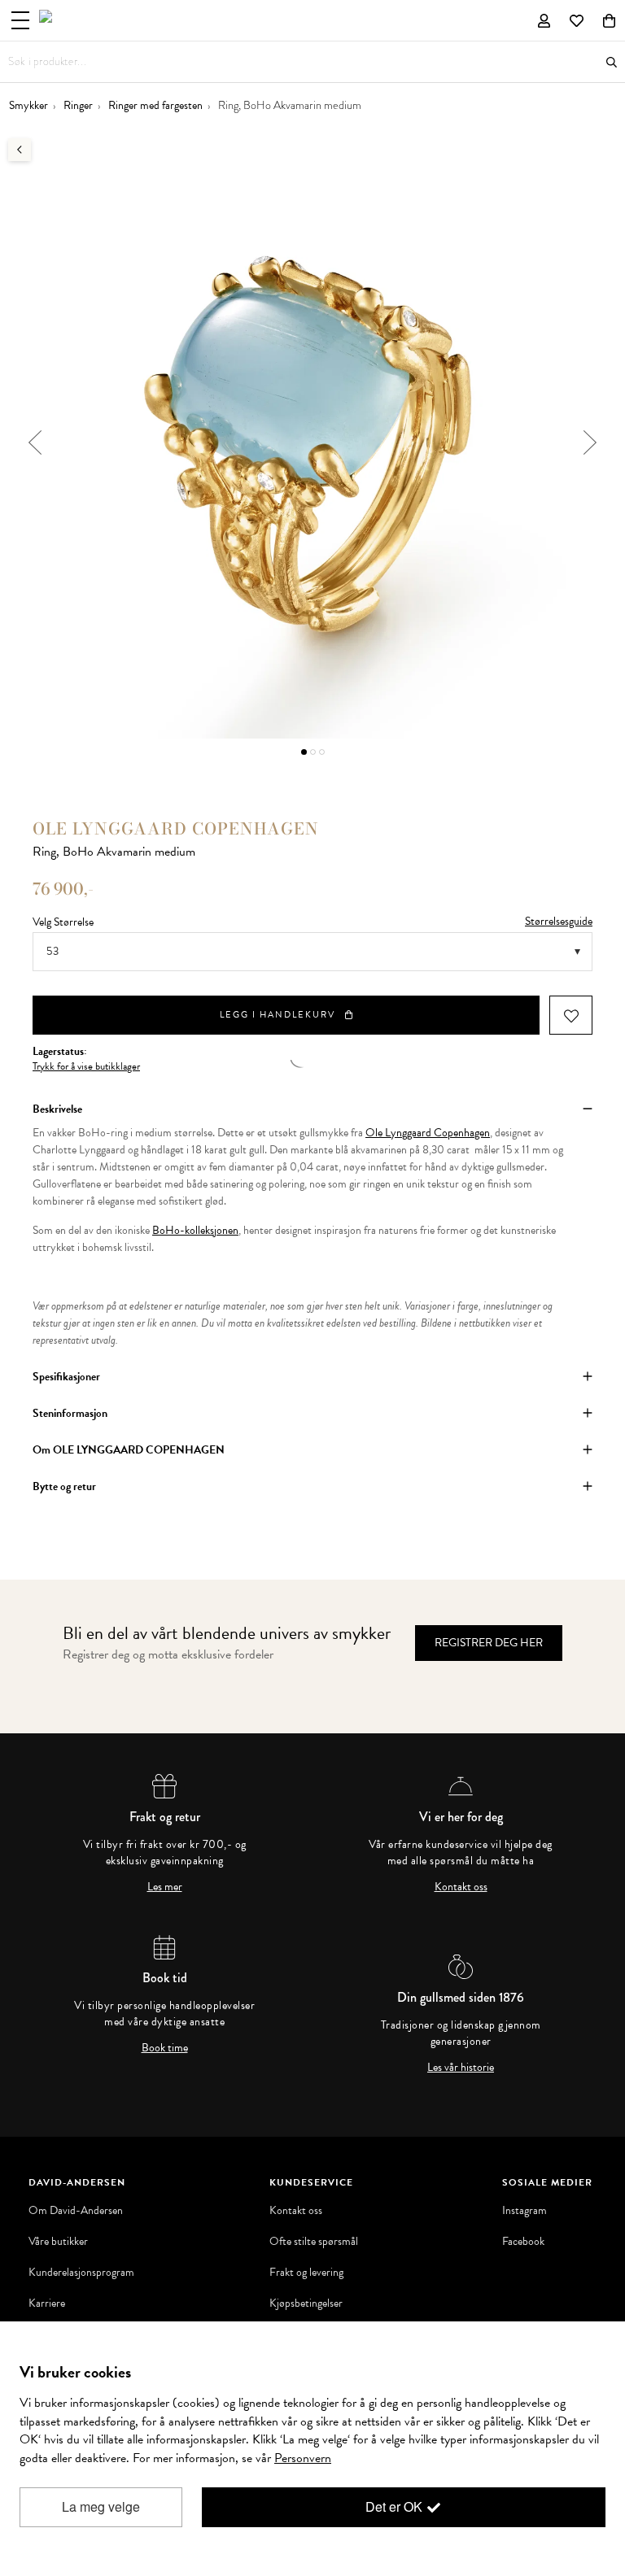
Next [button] (590, 442)
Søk (612, 62)
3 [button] (322, 752)
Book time (165, 2048)
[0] (609, 20)
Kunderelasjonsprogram (81, 2273)
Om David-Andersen (76, 2211)
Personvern (303, 2458)
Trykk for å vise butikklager (86, 1067)
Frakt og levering (306, 2273)
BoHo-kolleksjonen (195, 1230)
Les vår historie (461, 2068)
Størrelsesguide (559, 921)
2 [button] (313, 752)
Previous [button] (35, 442)
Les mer (165, 1887)
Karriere (47, 2304)
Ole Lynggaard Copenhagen (428, 1133)
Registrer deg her (489, 1643)
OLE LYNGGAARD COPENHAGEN (176, 828)
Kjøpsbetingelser (306, 2304)
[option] (312, 442)
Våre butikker (58, 2242)
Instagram (524, 2211)
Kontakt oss (461, 1887)
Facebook (523, 2242)
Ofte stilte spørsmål (314, 2242)
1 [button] (304, 752)
